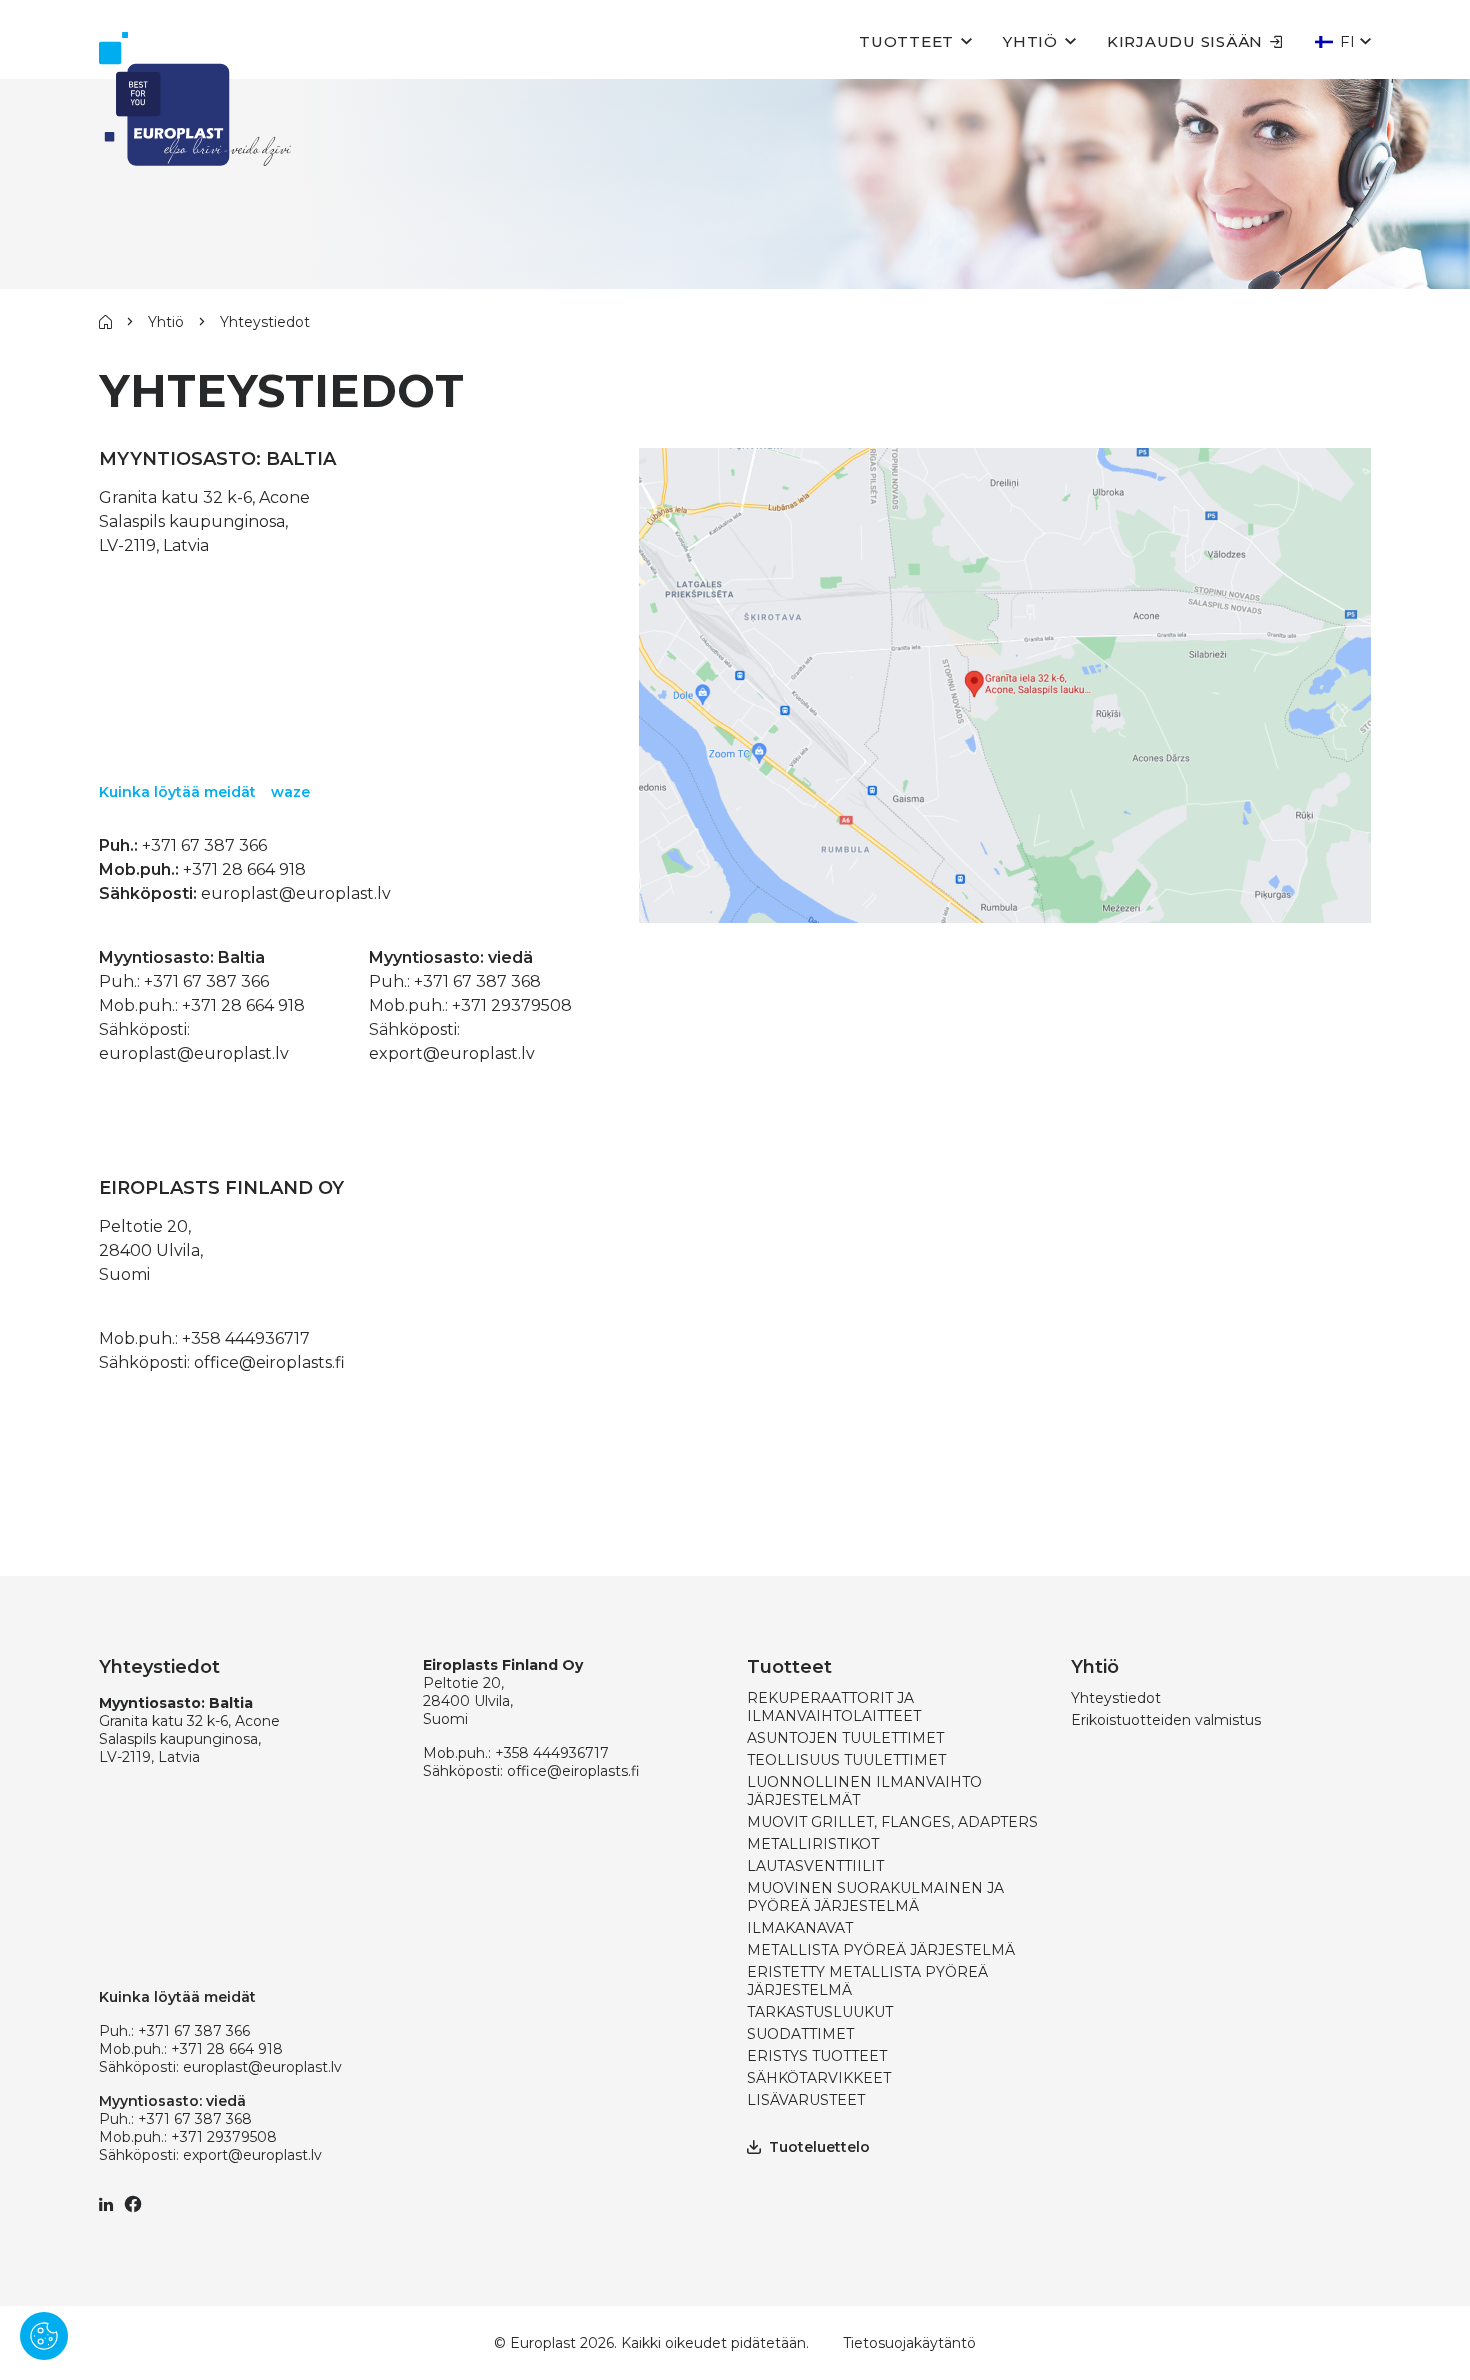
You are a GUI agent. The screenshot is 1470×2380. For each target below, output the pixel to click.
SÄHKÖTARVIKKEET (819, 2078)
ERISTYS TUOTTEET (817, 2056)
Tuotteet (906, 41)
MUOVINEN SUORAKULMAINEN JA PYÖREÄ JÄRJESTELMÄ (875, 1897)
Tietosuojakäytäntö (909, 2343)
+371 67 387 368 (477, 981)
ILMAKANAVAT (800, 1928)
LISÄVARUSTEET (806, 2100)
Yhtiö (1030, 41)
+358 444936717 (246, 1338)
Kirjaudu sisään (1185, 41)
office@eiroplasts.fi (269, 1362)
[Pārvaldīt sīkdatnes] (44, 2336)
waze (290, 792)
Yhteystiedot (1116, 1698)
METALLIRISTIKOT (813, 1844)
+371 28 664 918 (244, 869)
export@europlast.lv (452, 1053)
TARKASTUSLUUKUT (820, 2012)
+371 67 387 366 (204, 845)
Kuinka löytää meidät (177, 792)
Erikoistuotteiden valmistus (1166, 1720)
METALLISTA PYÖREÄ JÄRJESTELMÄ (881, 1950)
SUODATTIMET (800, 2034)
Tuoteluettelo (819, 2147)
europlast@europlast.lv (296, 893)
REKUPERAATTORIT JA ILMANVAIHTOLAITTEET (834, 1707)
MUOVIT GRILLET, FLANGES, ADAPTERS (892, 1822)
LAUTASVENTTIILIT (815, 1866)
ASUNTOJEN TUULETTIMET (845, 1738)
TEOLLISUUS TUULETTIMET (846, 1760)
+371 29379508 (512, 1005)
